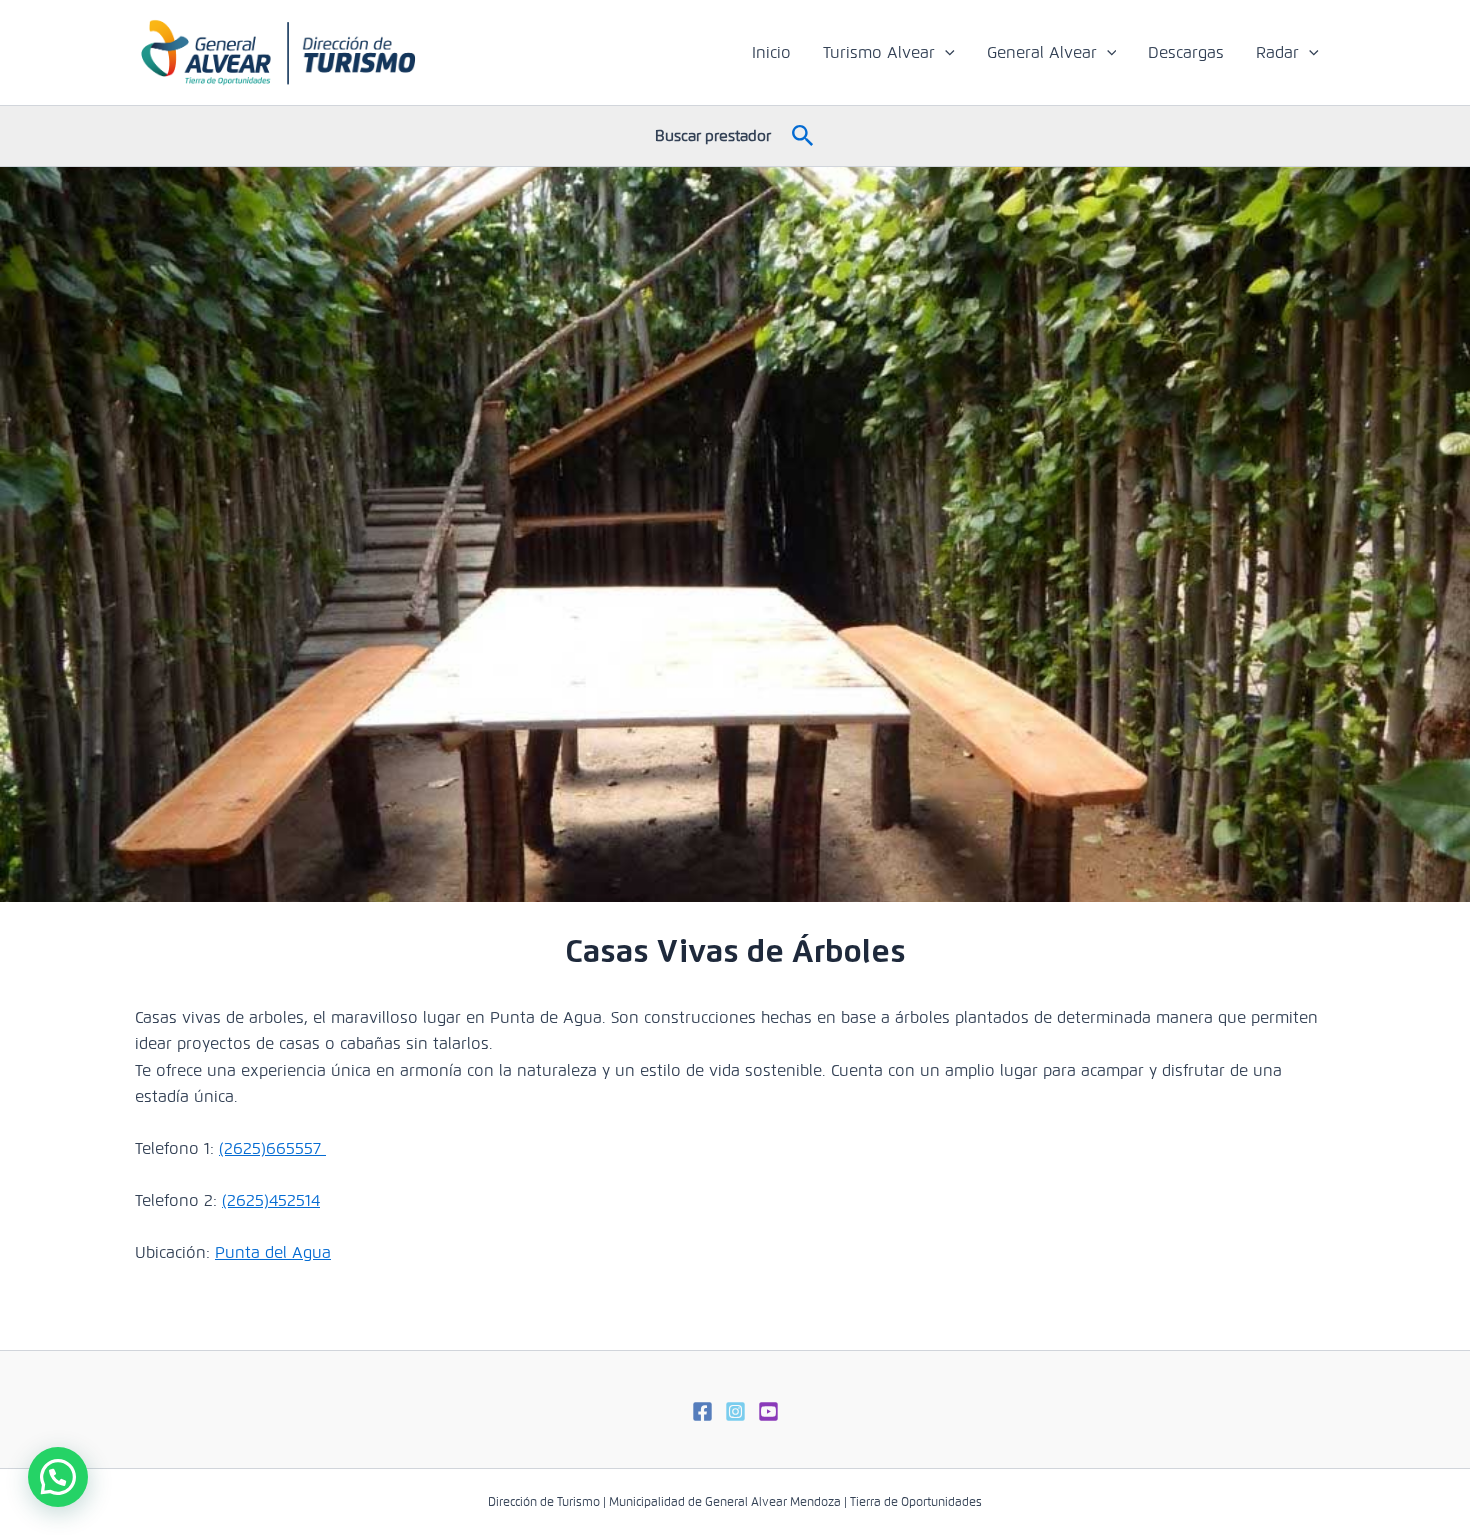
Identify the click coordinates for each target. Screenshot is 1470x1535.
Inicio (771, 52)
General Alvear (1042, 52)
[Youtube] (768, 1411)
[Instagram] (735, 1411)
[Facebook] (702, 1411)
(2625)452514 (271, 1200)
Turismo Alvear (879, 52)
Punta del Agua (273, 1252)
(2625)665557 (272, 1148)
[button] (945, 53)
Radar (1277, 52)
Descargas (1186, 52)
